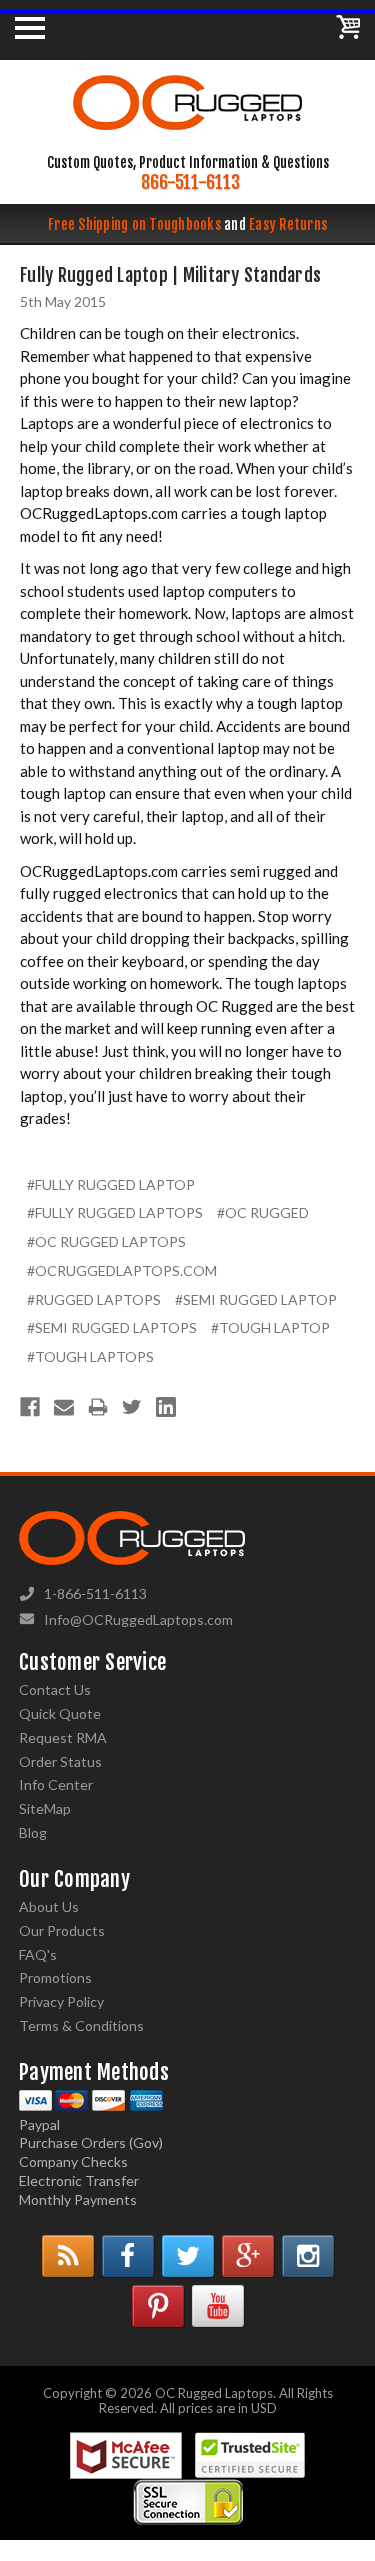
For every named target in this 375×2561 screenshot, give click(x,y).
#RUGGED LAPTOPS (94, 1299)
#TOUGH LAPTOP (270, 1327)
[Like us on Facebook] (128, 2256)
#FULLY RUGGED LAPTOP (111, 1184)
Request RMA (63, 1737)
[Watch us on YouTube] (218, 2306)
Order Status (60, 1761)
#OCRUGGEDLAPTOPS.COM (122, 1270)
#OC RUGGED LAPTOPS (106, 1241)
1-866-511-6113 (95, 1593)
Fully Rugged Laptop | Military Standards (170, 275)
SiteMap (45, 1808)
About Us (49, 1906)
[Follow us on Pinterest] (158, 2306)
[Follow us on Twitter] (188, 2256)
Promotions (55, 1977)
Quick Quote (60, 1713)
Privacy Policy (61, 2001)
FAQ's (38, 1954)
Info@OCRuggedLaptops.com (138, 1619)
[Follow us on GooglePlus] (248, 2256)
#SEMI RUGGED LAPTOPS (112, 1327)
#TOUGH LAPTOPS (90, 1356)
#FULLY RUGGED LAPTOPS (115, 1212)
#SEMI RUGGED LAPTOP (256, 1299)
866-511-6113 (190, 182)
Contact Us (55, 1689)
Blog (33, 1832)
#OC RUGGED (263, 1212)
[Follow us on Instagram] (308, 2256)
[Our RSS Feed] (68, 2256)
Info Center (56, 1784)
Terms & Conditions (81, 2025)
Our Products (62, 1930)
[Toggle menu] (30, 27)
